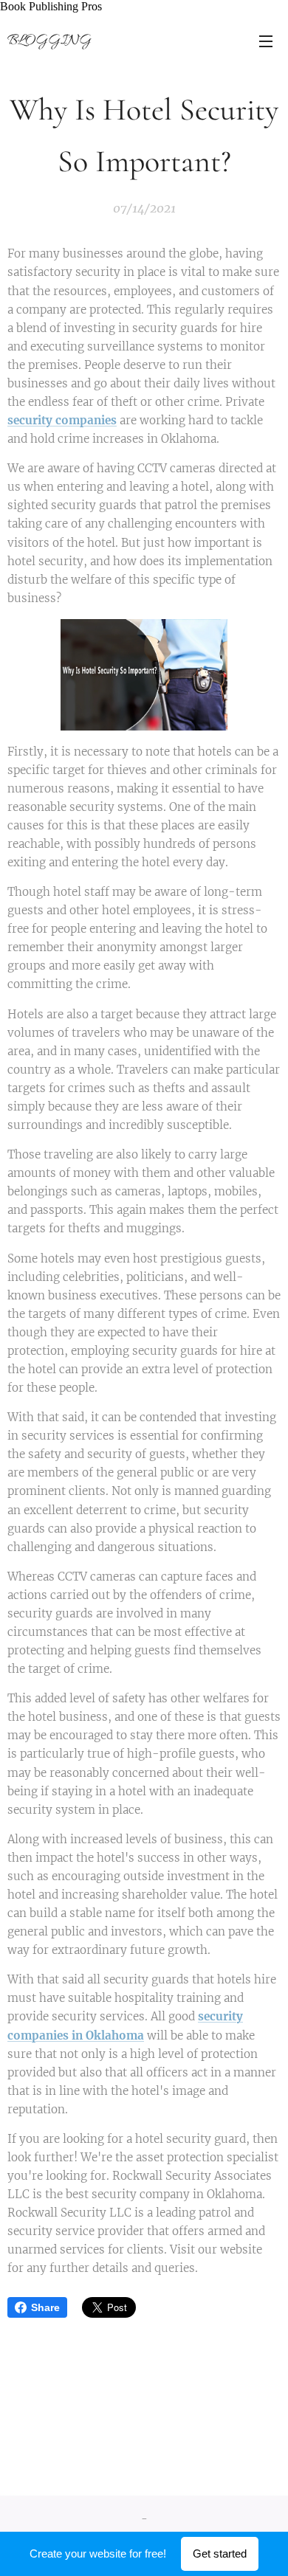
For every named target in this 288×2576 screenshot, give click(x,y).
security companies (62, 420)
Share (45, 2307)
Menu (266, 41)
